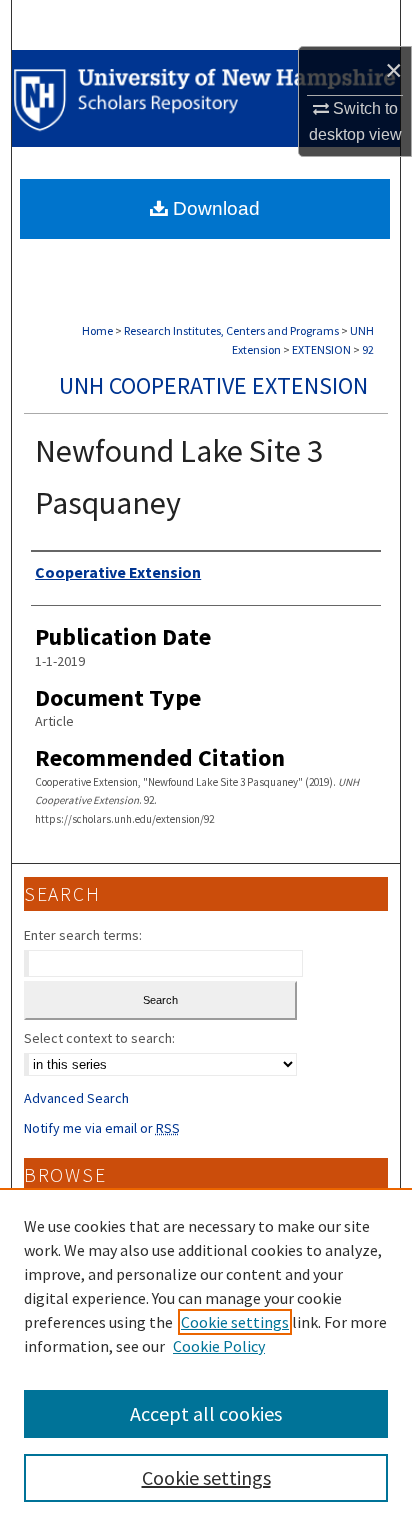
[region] (206, 1357)
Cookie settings (235, 1322)
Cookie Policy (219, 1346)
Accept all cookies (206, 1413)
